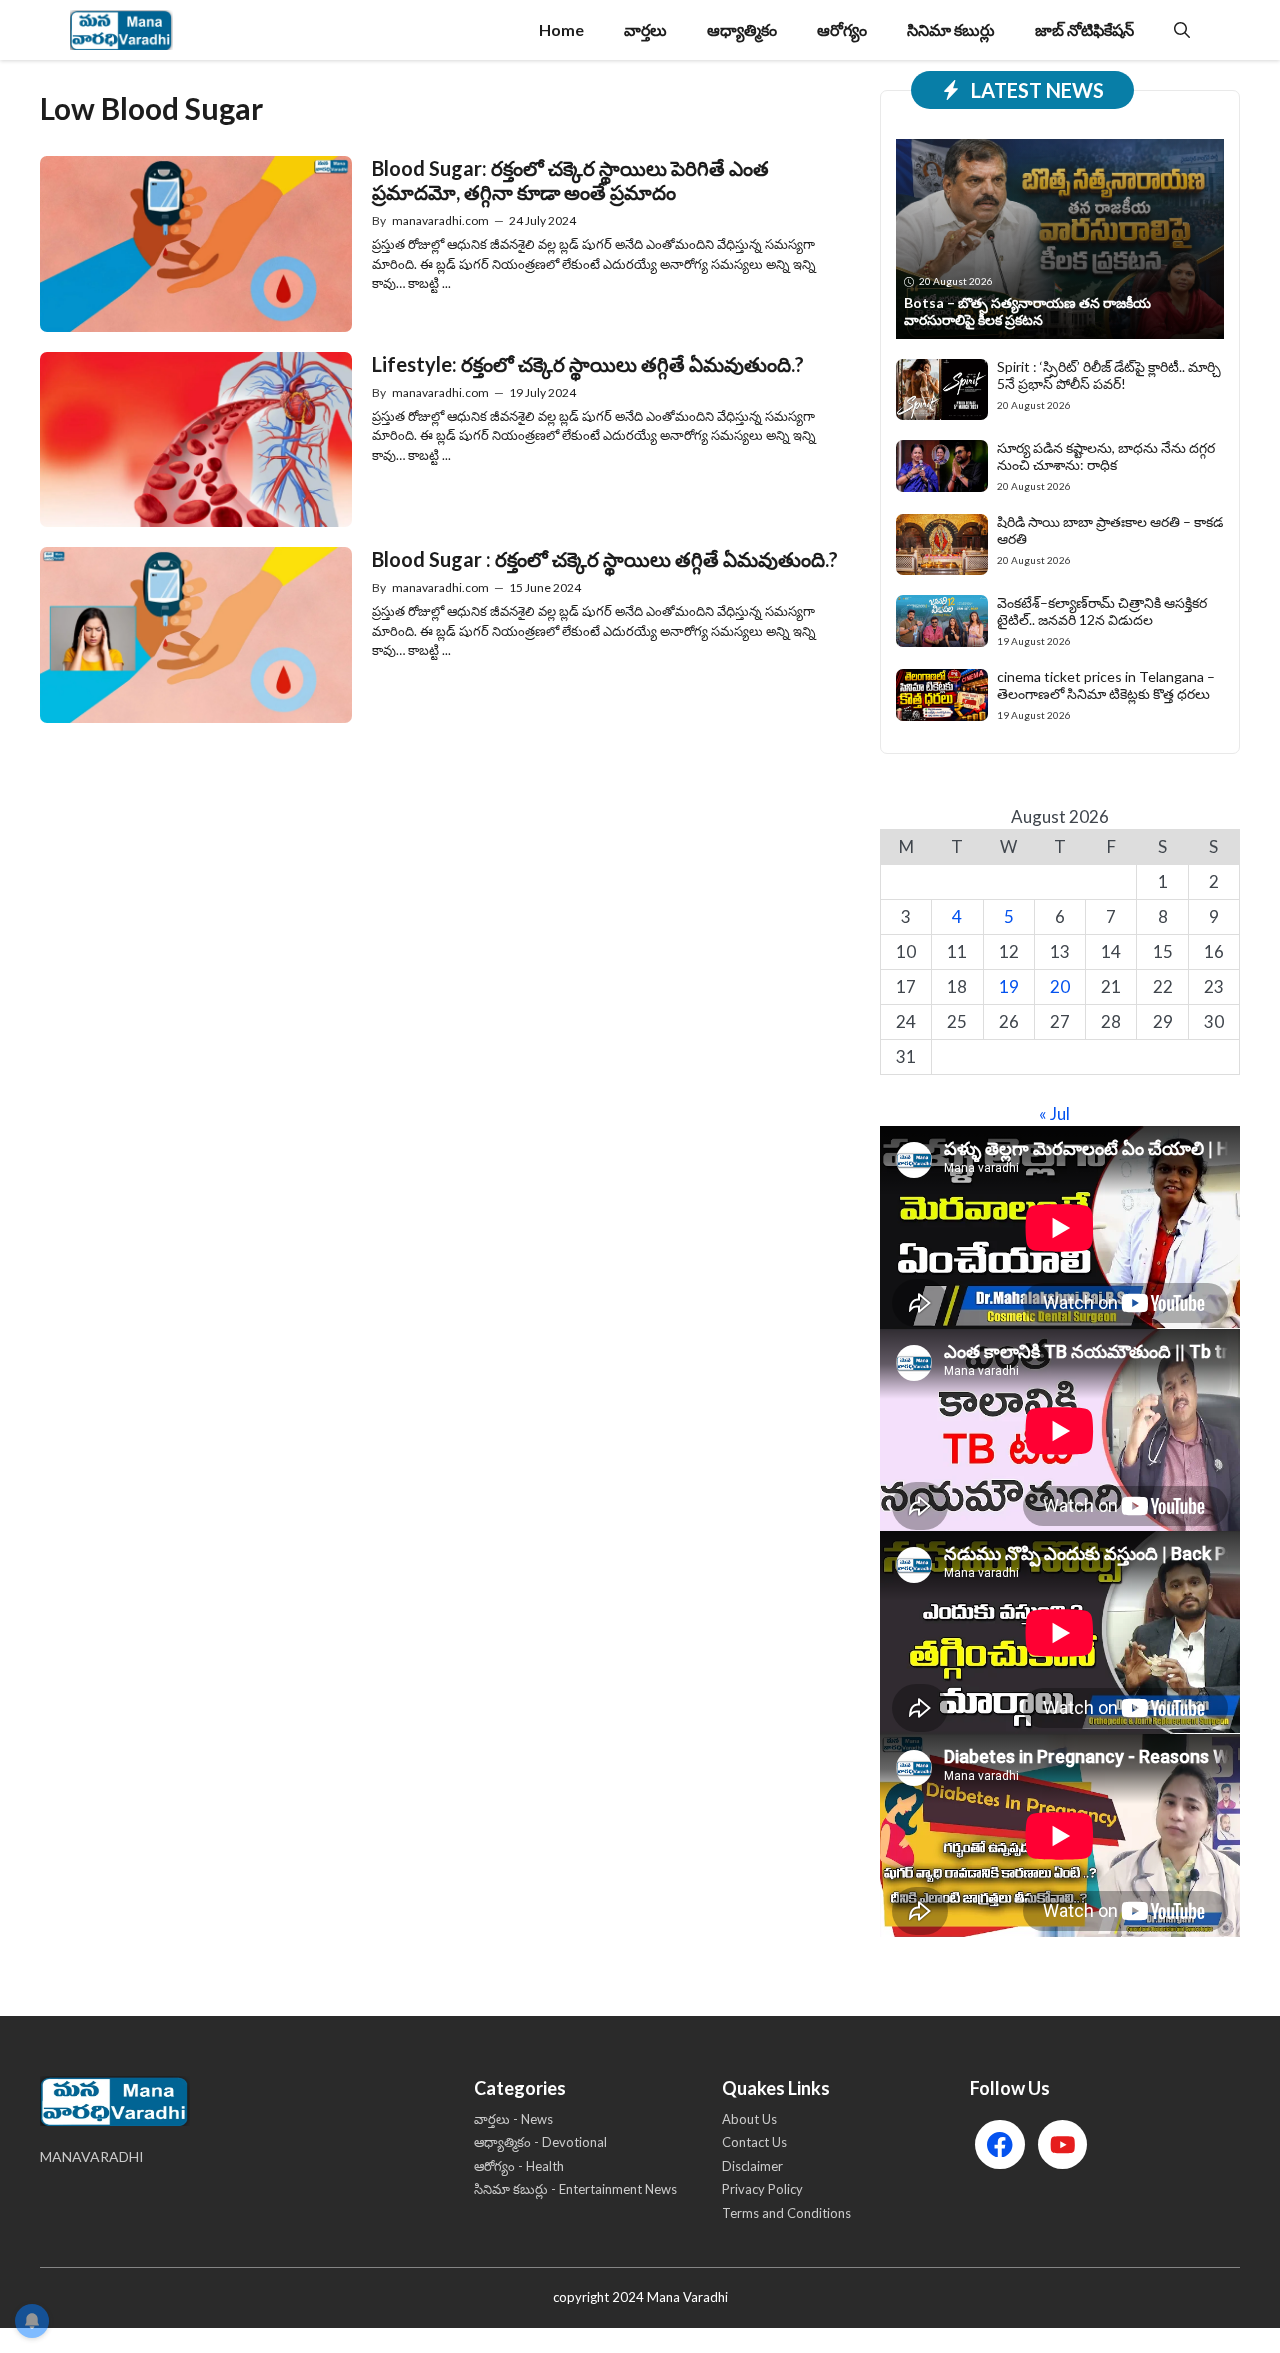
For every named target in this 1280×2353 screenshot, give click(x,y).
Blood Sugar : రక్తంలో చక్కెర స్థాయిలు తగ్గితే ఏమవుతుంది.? (605, 559)
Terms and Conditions (786, 2213)
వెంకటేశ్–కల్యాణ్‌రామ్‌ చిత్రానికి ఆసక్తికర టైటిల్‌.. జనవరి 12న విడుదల (1102, 611)
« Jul (1054, 1113)
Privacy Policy (762, 2189)
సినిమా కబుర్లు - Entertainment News (575, 2189)
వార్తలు (645, 29)
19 (1009, 986)
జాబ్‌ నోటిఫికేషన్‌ (1084, 29)
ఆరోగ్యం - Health (519, 2166)
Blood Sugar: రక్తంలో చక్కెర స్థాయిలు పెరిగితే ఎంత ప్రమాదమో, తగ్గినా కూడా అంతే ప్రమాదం (570, 180)
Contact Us (754, 2142)
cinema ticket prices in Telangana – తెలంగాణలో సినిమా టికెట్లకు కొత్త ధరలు (1106, 685)
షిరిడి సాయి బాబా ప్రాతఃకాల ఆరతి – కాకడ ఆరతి (1110, 530)
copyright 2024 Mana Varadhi (640, 2297)
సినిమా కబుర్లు (951, 29)
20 (1060, 986)
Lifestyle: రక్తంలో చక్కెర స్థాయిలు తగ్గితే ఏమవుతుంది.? (588, 364)
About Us (749, 2119)
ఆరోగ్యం (842, 29)
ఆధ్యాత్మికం (742, 29)
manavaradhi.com (440, 220)
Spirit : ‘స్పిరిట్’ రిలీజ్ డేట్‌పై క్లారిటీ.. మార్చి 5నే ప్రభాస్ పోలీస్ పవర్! (1109, 375)
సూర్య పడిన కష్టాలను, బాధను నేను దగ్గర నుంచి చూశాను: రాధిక (1106, 456)
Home (561, 29)
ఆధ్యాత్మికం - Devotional (540, 2142)
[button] (1182, 30)
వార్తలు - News (513, 2119)
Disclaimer (752, 2166)
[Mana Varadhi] (121, 30)
